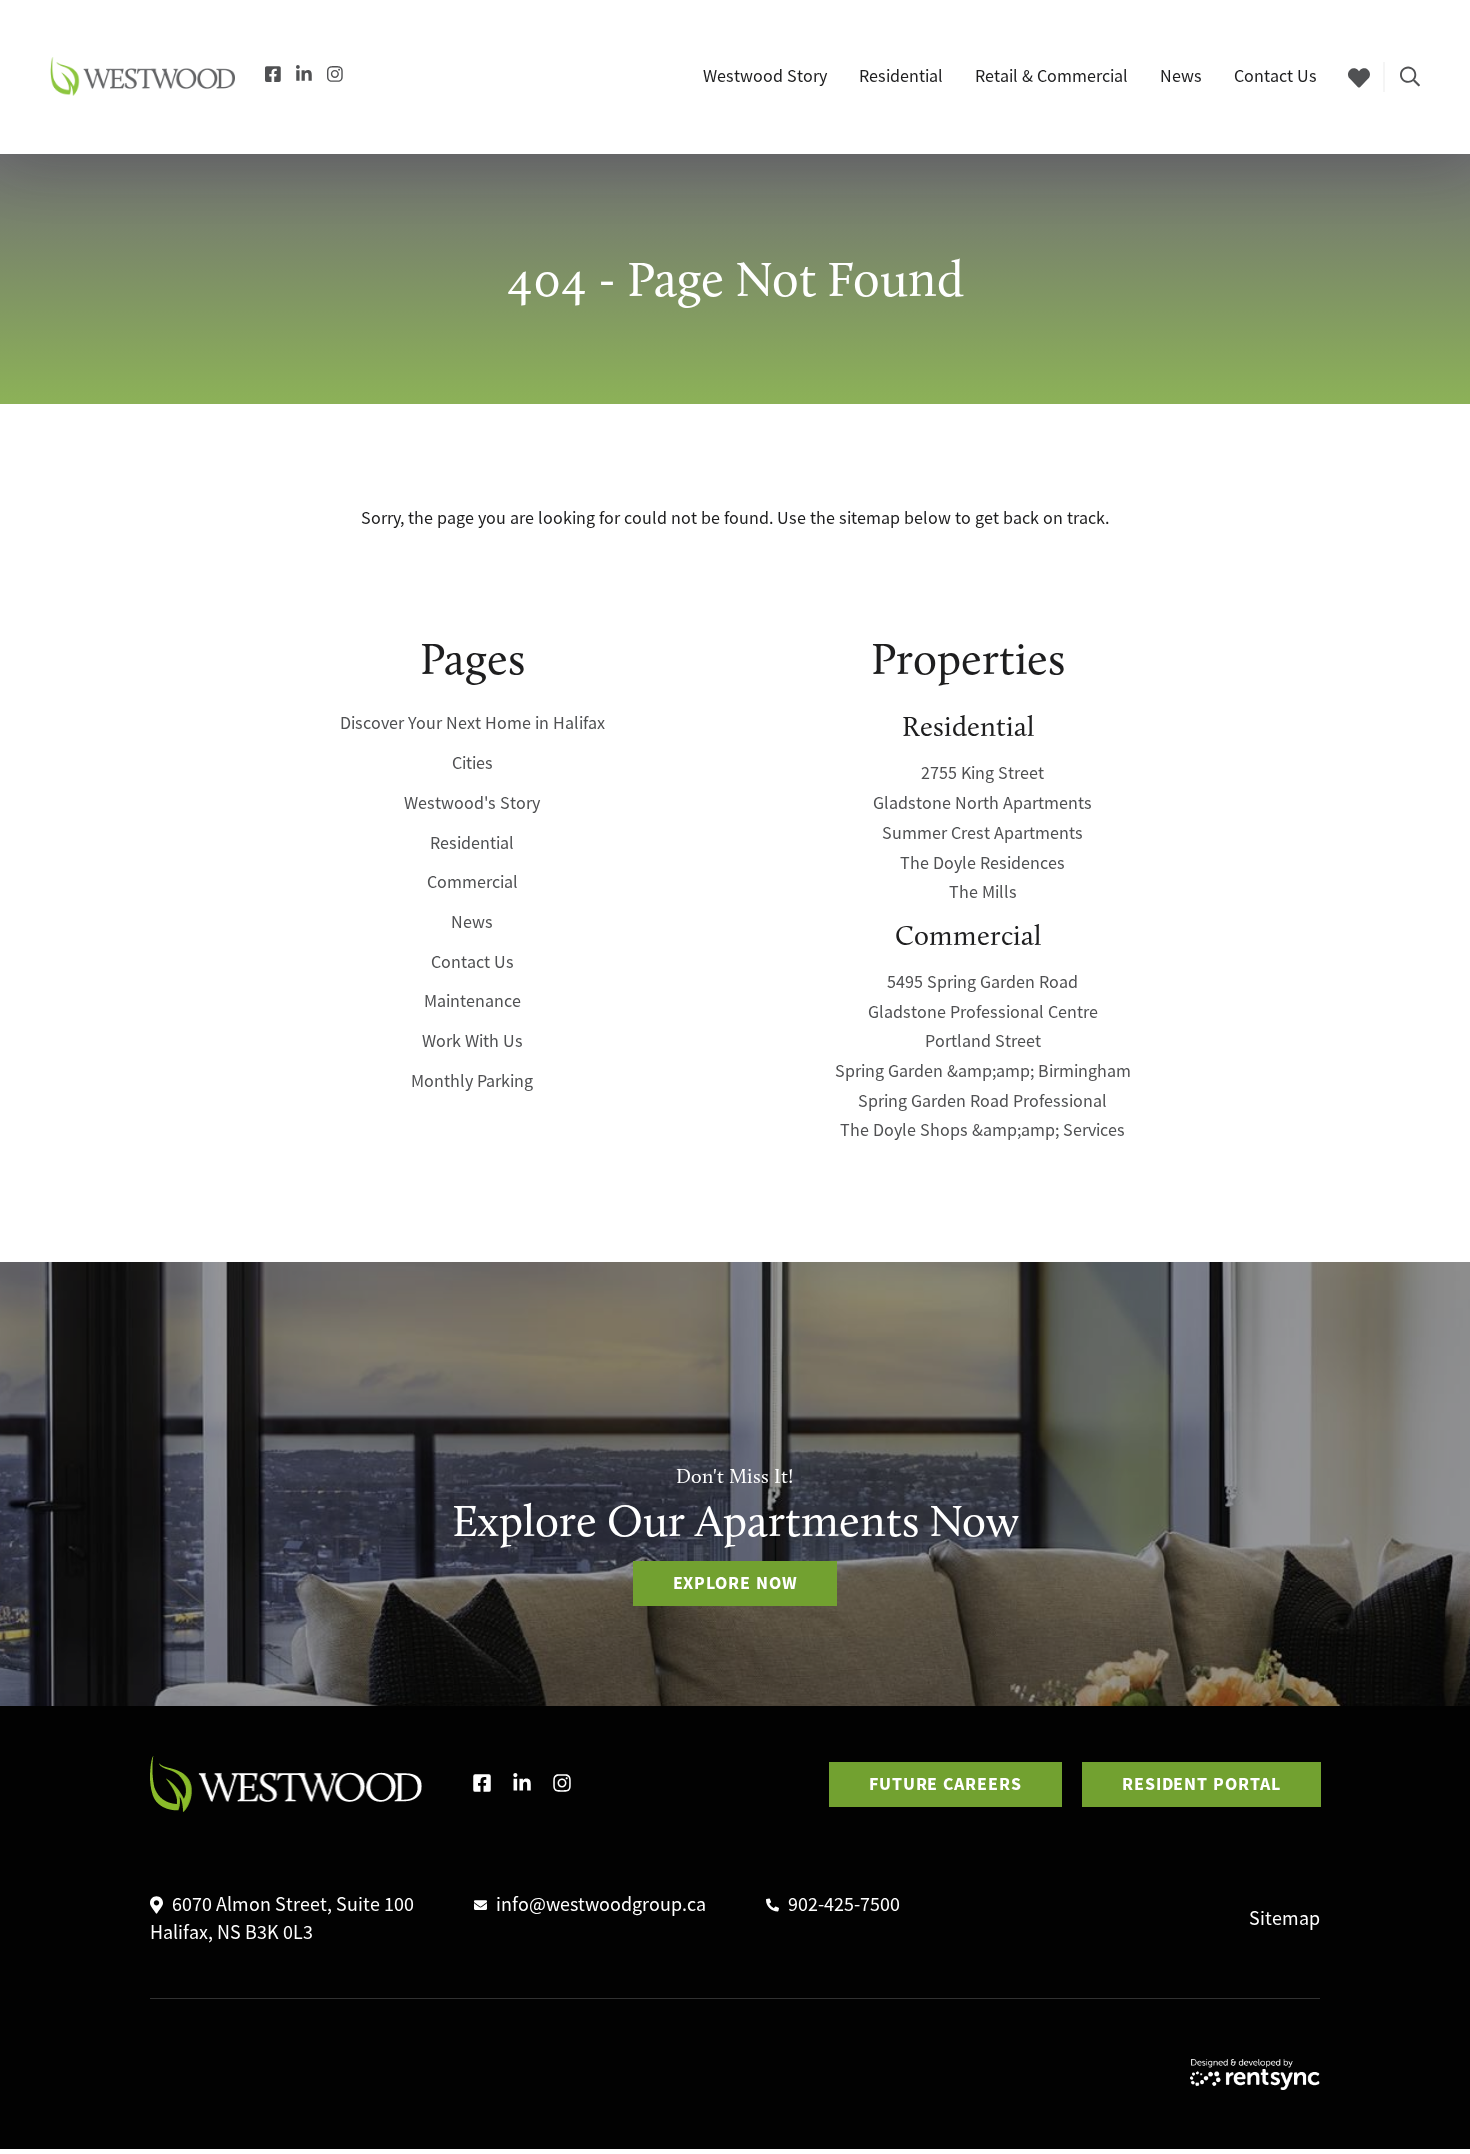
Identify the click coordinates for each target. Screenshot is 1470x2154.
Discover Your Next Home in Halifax (472, 724)
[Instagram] (335, 76)
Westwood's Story (472, 804)
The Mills (983, 893)
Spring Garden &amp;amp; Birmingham (983, 1072)
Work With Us (472, 1042)
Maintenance (472, 1002)
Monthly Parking (472, 1081)
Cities (472, 764)
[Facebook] (273, 76)
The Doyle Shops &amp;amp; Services (982, 1131)
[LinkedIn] (304, 76)
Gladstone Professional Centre (983, 1012)
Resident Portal (1201, 1784)
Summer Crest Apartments (982, 834)
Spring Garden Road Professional (982, 1101)
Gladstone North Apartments (982, 804)
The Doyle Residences (982, 863)
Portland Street (983, 1042)
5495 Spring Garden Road (982, 983)
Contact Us (472, 962)
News (472, 923)
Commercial (472, 883)
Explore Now (735, 1583)
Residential (472, 843)
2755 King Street (982, 774)
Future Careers (945, 1784)
